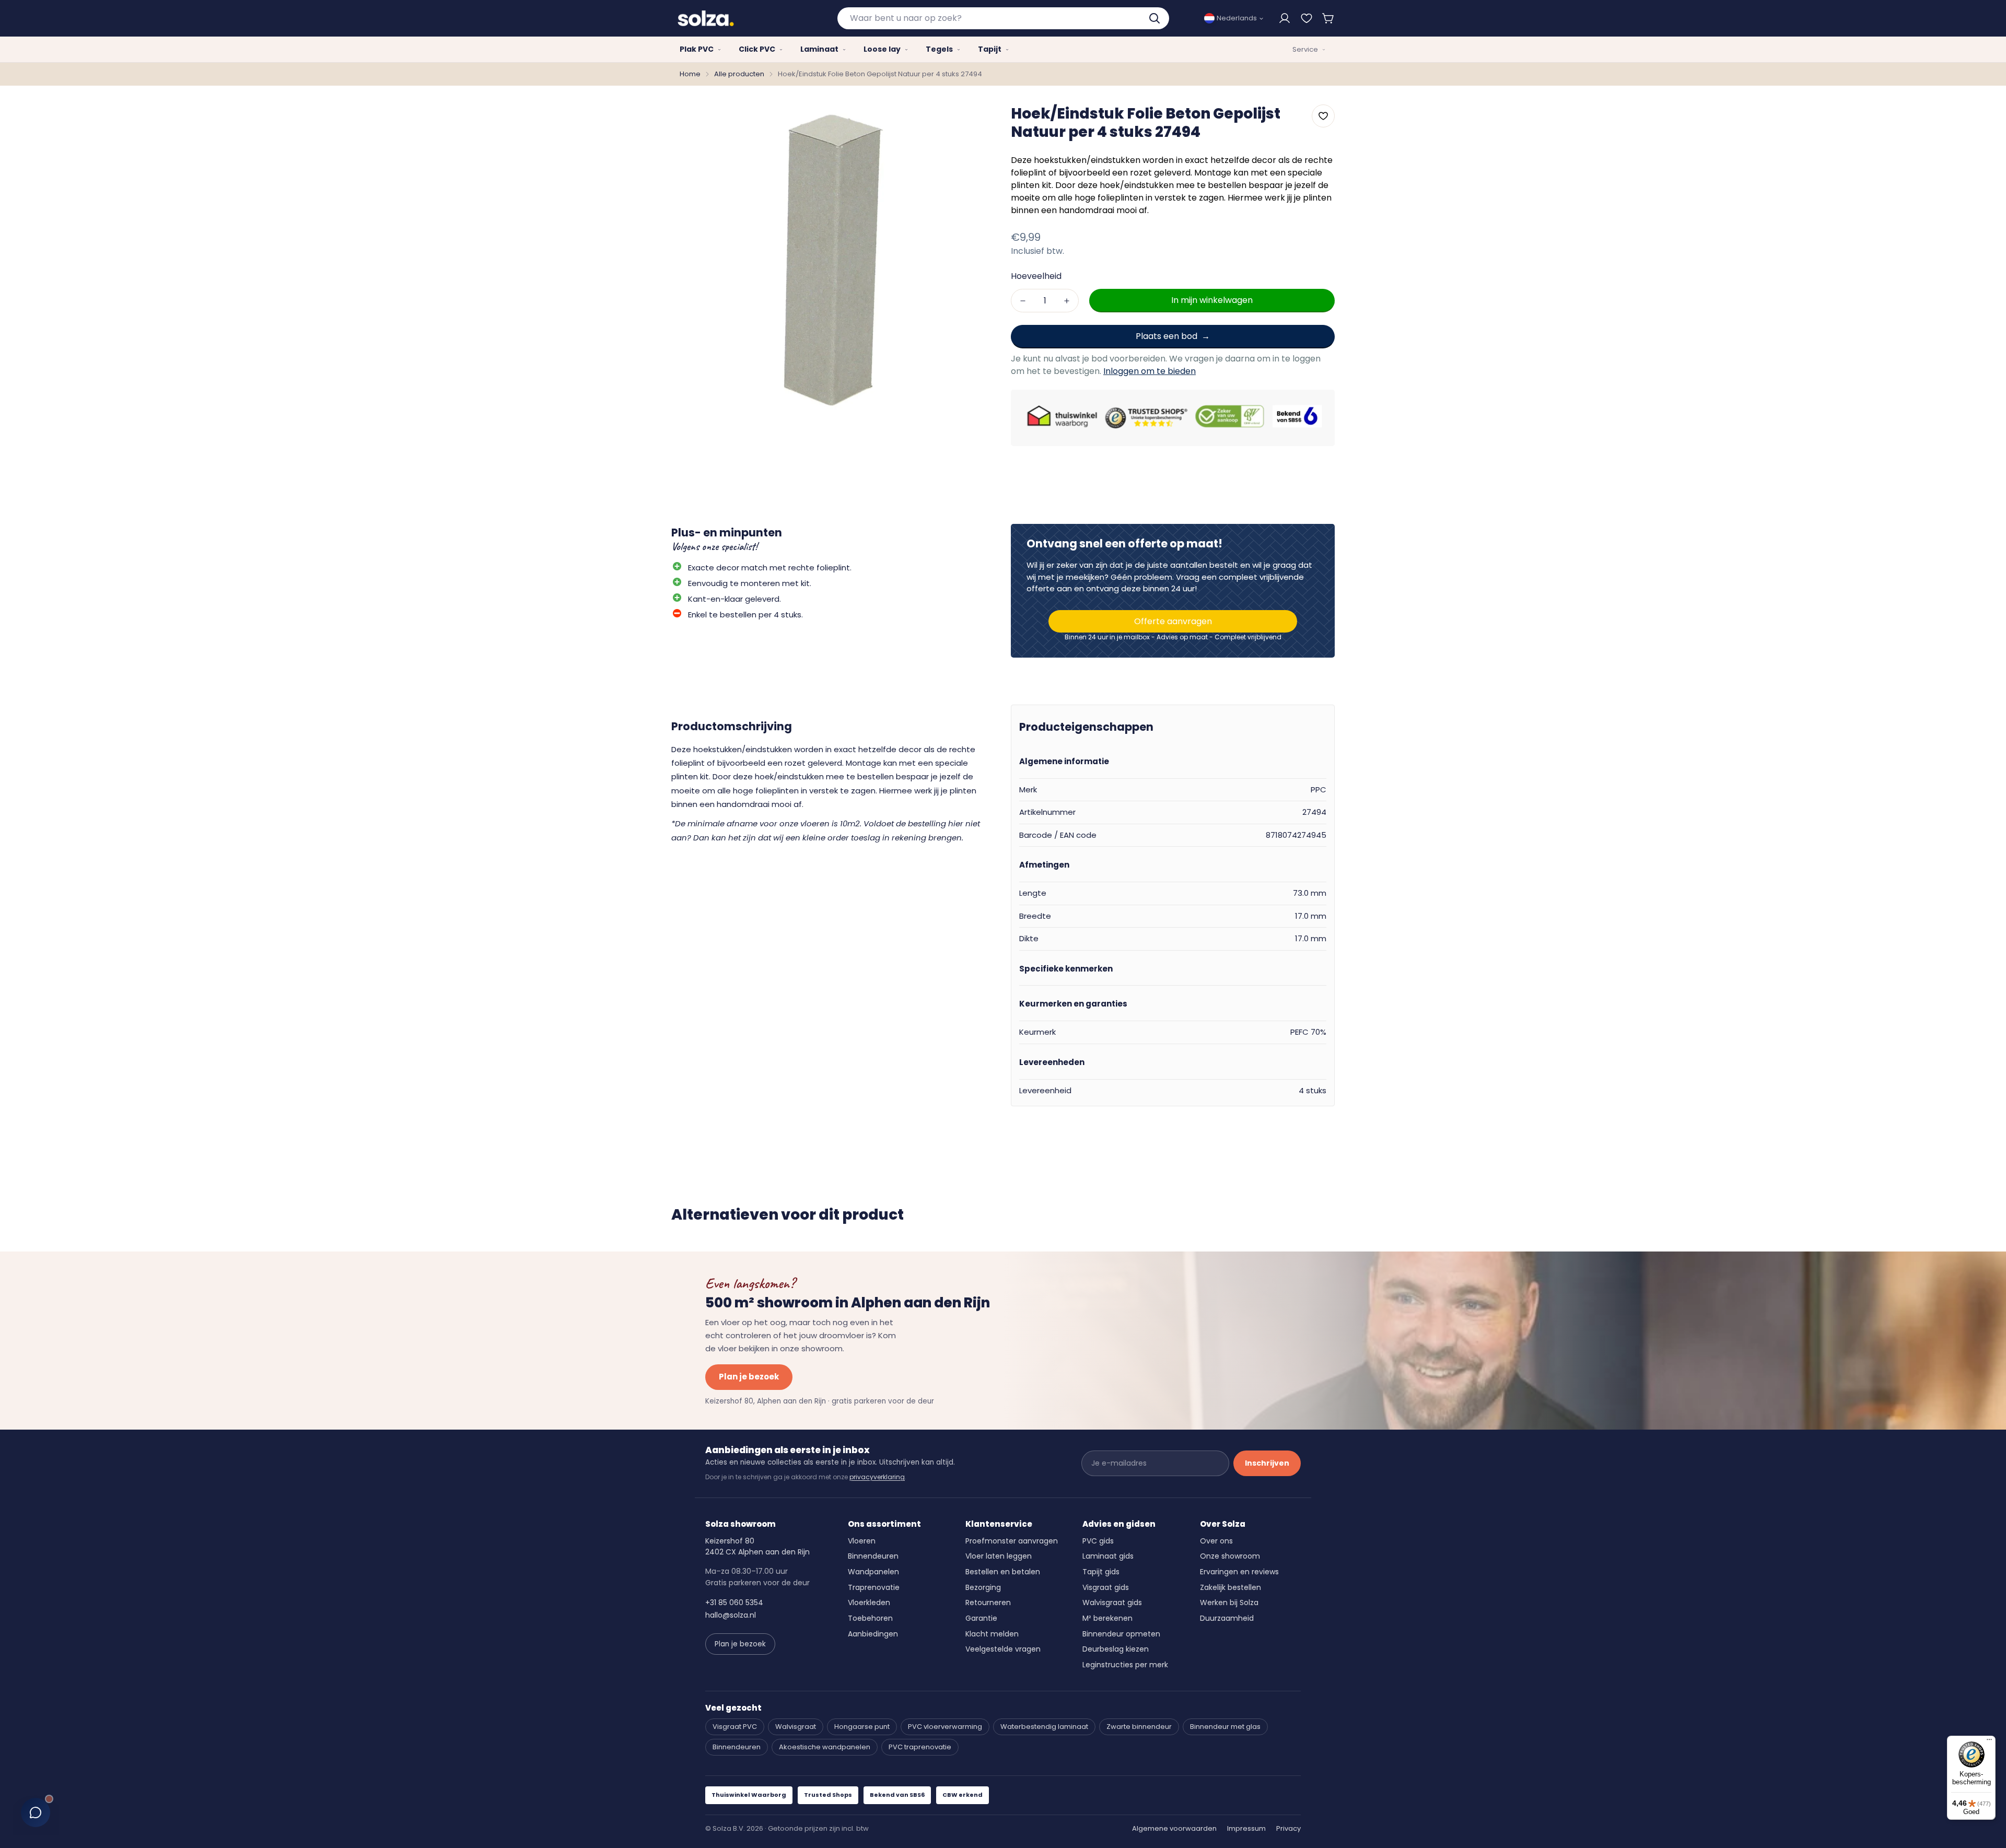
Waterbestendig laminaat (1044, 1727)
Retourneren (988, 1603)
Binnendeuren (873, 1556)
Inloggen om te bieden (1150, 371)
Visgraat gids (1106, 1587)
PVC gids (1098, 1541)
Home (690, 74)
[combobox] (1003, 18)
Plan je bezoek (749, 1377)
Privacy (1288, 1828)
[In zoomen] (973, 120)
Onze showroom (1230, 1556)
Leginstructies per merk (1125, 1665)
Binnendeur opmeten (1121, 1634)
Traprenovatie (874, 1587)
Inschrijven (1267, 1463)
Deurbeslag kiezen (1116, 1649)
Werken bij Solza (1229, 1603)
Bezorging (983, 1587)
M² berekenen (1107, 1618)
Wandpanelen (873, 1572)
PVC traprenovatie (920, 1747)
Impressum (1246, 1828)
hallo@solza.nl (731, 1615)
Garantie (981, 1618)
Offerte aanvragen (1173, 621)
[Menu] (1989, 1742)
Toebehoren (870, 1618)
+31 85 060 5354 (734, 1603)
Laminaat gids (1108, 1556)
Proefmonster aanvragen (1012, 1541)
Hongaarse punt (862, 1727)
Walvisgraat (796, 1727)
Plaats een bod (1167, 336)
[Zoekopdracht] (1156, 18)
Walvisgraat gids (1112, 1603)
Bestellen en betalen (1003, 1572)
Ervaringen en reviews (1239, 1572)
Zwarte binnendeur (1139, 1727)
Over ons (1216, 1541)
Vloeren (862, 1541)
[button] (1328, 18)
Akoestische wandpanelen (825, 1747)
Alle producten (739, 74)
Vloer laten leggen (999, 1556)
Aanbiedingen (873, 1634)
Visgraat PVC (735, 1727)
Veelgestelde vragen (1003, 1649)
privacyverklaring (877, 1477)
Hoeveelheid (1036, 276)
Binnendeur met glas (1225, 1727)
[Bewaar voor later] (1307, 18)
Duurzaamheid (1227, 1618)
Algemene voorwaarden (1174, 1828)
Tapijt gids (1101, 1572)
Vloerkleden (869, 1603)
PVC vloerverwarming (945, 1727)
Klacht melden (992, 1634)
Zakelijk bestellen (1231, 1587)
